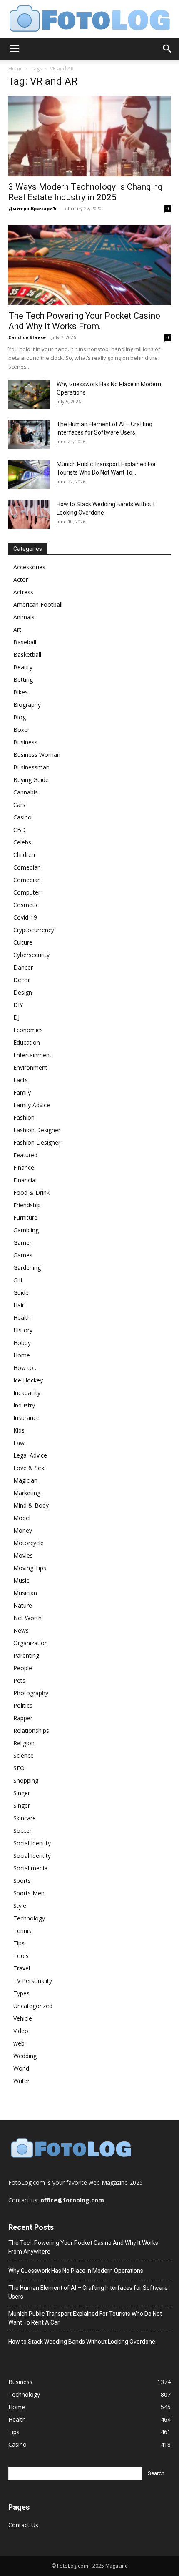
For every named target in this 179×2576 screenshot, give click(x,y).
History (23, 1330)
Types (21, 1993)
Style (20, 1906)
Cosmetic (26, 905)
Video (21, 2031)
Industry (24, 1405)
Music (21, 1580)
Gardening (27, 1268)
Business (25, 742)
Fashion (24, 1117)
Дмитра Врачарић (32, 208)
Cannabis (26, 792)
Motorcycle (29, 1543)
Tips (19, 1943)
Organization (31, 1643)
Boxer (21, 730)
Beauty (23, 667)
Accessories (29, 567)
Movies (23, 1555)
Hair (19, 1305)
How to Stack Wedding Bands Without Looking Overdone (82, 2342)
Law (19, 1443)
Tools (21, 1956)
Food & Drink (31, 1192)
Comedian (27, 867)
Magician (25, 1480)
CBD (20, 830)
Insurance (26, 1418)
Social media (30, 1868)
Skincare (25, 1818)
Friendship (27, 1205)
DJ (16, 1017)
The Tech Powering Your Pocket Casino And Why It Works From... (84, 321)
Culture (23, 942)
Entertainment (32, 1055)
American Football (38, 604)
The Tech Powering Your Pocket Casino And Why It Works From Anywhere (83, 2247)
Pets (19, 1680)
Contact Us (23, 2525)
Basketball (27, 655)
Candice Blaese (27, 337)
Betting (23, 680)
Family (22, 1092)
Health (22, 1318)
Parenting (26, 1655)
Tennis (22, 1931)
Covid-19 (25, 917)
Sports (22, 1881)
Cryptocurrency (34, 930)
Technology (29, 1918)
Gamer (22, 1243)
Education (27, 1042)
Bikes (21, 692)
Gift (18, 1280)
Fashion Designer (37, 1130)
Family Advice (32, 1105)
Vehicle (23, 2018)
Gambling (26, 1230)
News (21, 1630)
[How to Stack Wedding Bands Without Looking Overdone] (29, 514)
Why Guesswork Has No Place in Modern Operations (76, 2271)
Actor (21, 579)
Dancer (23, 967)
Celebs (22, 842)
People (23, 1668)
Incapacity (27, 1393)
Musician (25, 1593)
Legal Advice (30, 1455)
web (19, 2043)
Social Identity (32, 1843)
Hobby (22, 1343)
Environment (30, 1067)
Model (22, 1518)
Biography (27, 705)
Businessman (31, 767)
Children (24, 855)
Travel (22, 1968)
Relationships (31, 1730)
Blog (20, 717)
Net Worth (27, 1618)
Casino (22, 817)
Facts (21, 1080)
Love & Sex (29, 1468)
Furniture (25, 1218)
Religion (24, 1743)
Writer (21, 2081)
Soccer (22, 1831)
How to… (26, 1368)
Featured (25, 1155)
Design (23, 992)
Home (16, 69)
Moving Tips (30, 1568)
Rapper (23, 1718)
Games (23, 1255)
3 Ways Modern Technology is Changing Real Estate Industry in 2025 (85, 192)
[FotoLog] (89, 19)
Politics (23, 1705)
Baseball (25, 642)
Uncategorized (33, 2006)
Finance (24, 1167)
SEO (19, 1768)
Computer (27, 892)
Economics (28, 1030)
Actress (23, 592)
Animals (24, 617)
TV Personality (33, 1981)
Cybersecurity (31, 955)
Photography (31, 1693)
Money (23, 1530)
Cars (19, 805)
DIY (18, 1005)
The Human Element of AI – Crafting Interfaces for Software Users (88, 2292)
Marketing (27, 1493)
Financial (25, 1180)
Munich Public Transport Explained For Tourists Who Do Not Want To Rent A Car (85, 2318)
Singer (22, 1793)
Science (24, 1755)
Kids (19, 1430)
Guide (21, 1293)
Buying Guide (31, 780)
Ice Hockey (28, 1380)
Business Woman (37, 755)
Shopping (26, 1781)
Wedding (25, 2056)
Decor (22, 980)
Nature (23, 1605)
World (21, 2068)
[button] (14, 49)
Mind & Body (31, 1505)
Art (17, 630)
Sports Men (29, 1893)
